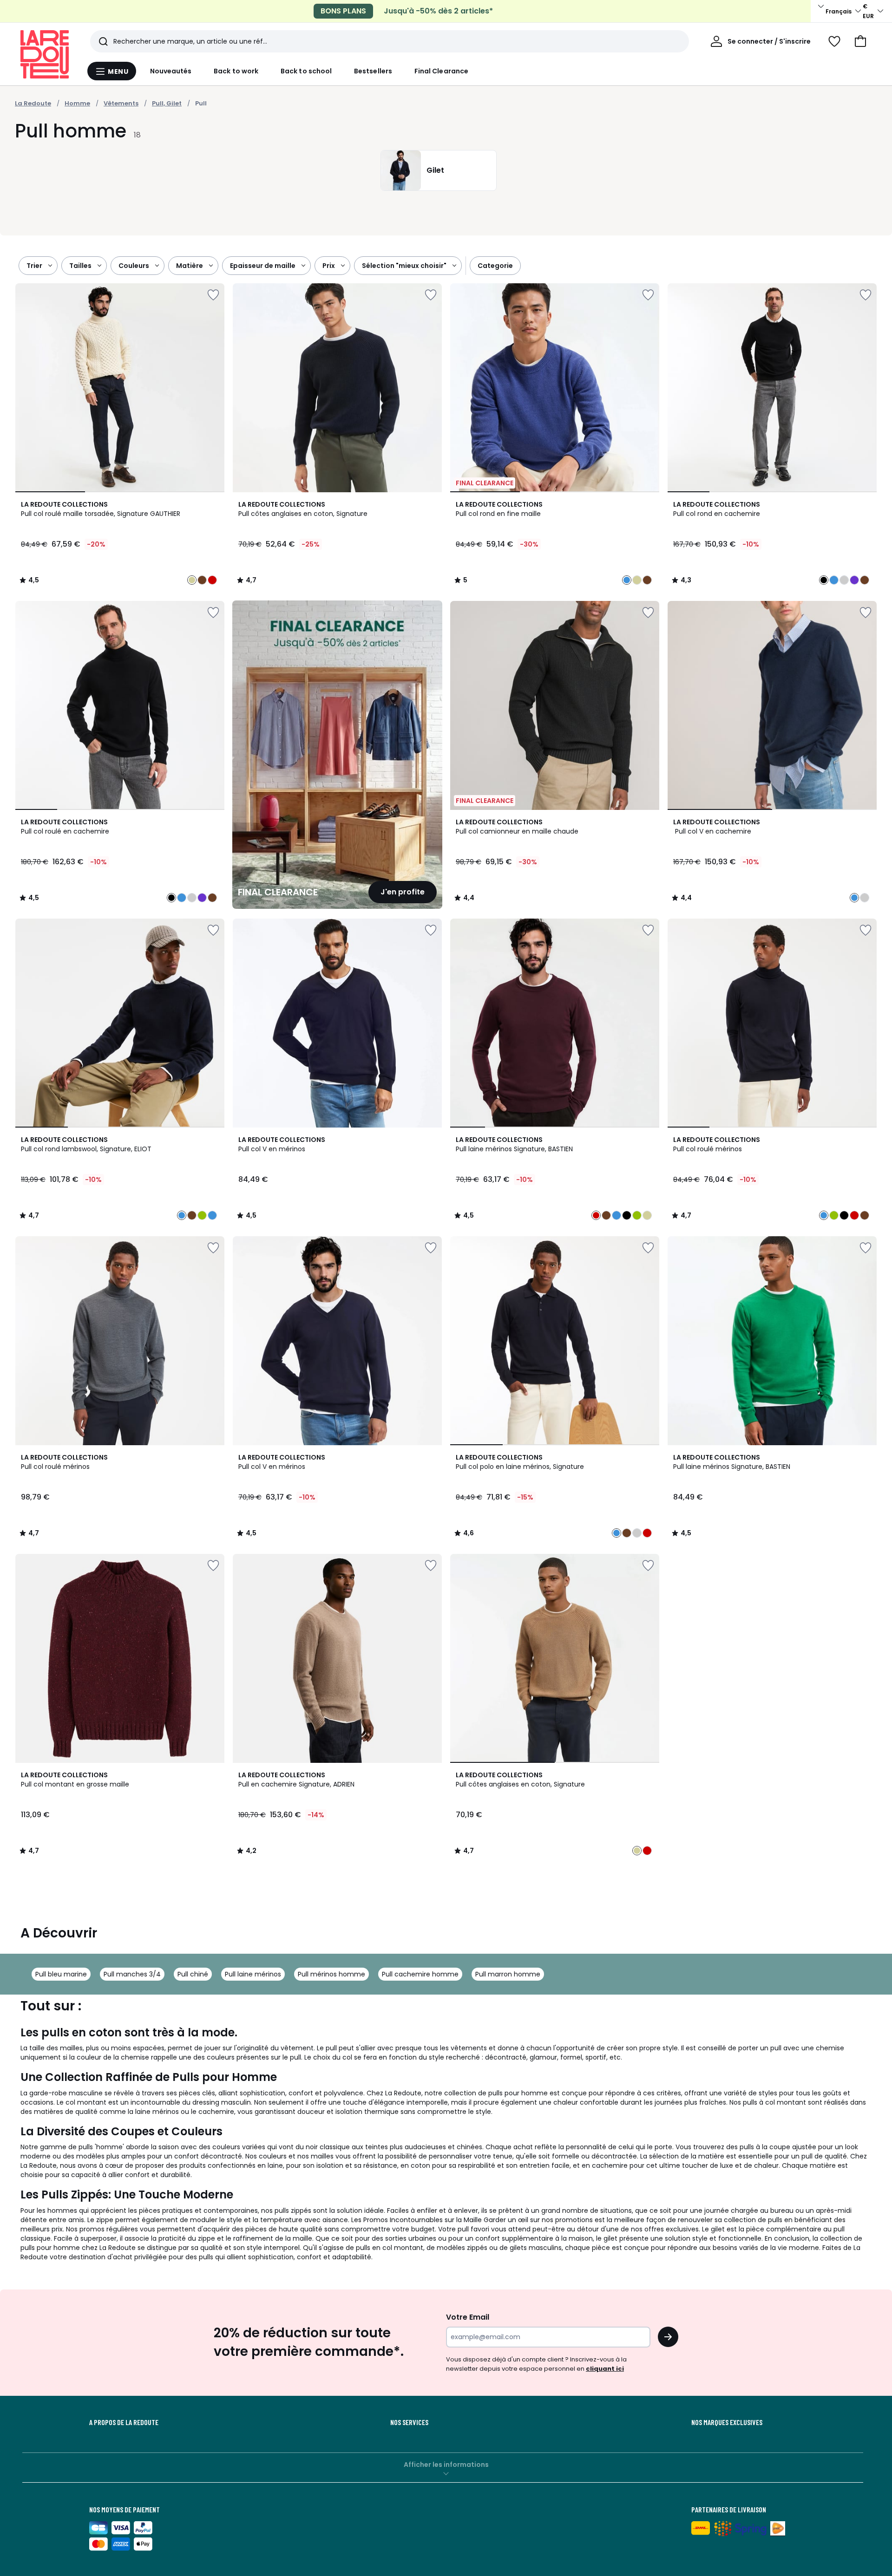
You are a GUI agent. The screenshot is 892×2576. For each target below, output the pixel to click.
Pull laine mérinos (253, 1974)
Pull (201, 103)
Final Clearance (441, 71)
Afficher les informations (446, 2465)
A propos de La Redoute (124, 2422)
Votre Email (468, 2317)
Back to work (236, 71)
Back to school (306, 71)
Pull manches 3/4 (132, 1974)
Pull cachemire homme (420, 1974)
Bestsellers (373, 71)
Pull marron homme (508, 1974)
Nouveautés (171, 71)
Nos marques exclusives (727, 2422)
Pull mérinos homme (331, 1974)
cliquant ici (605, 2369)
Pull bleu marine (61, 1974)
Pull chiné (193, 1974)
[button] (860, 41)
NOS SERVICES (409, 2422)
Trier (34, 266)
